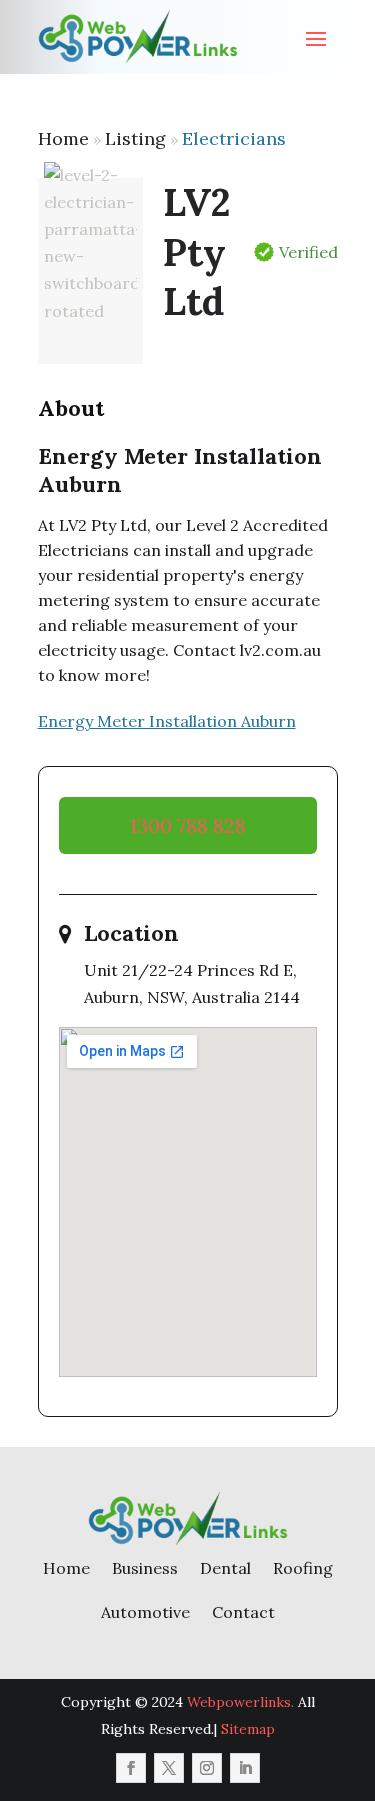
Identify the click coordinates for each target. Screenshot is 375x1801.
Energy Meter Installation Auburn (167, 721)
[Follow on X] (169, 1768)
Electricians (234, 138)
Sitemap (248, 1729)
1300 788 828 (188, 825)
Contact (243, 1612)
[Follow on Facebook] (131, 1768)
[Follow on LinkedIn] (245, 1768)
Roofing (303, 1568)
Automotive (145, 1612)
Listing (135, 138)
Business (145, 1568)
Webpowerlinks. (240, 1702)
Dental (225, 1568)
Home (63, 138)
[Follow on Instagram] (207, 1768)
